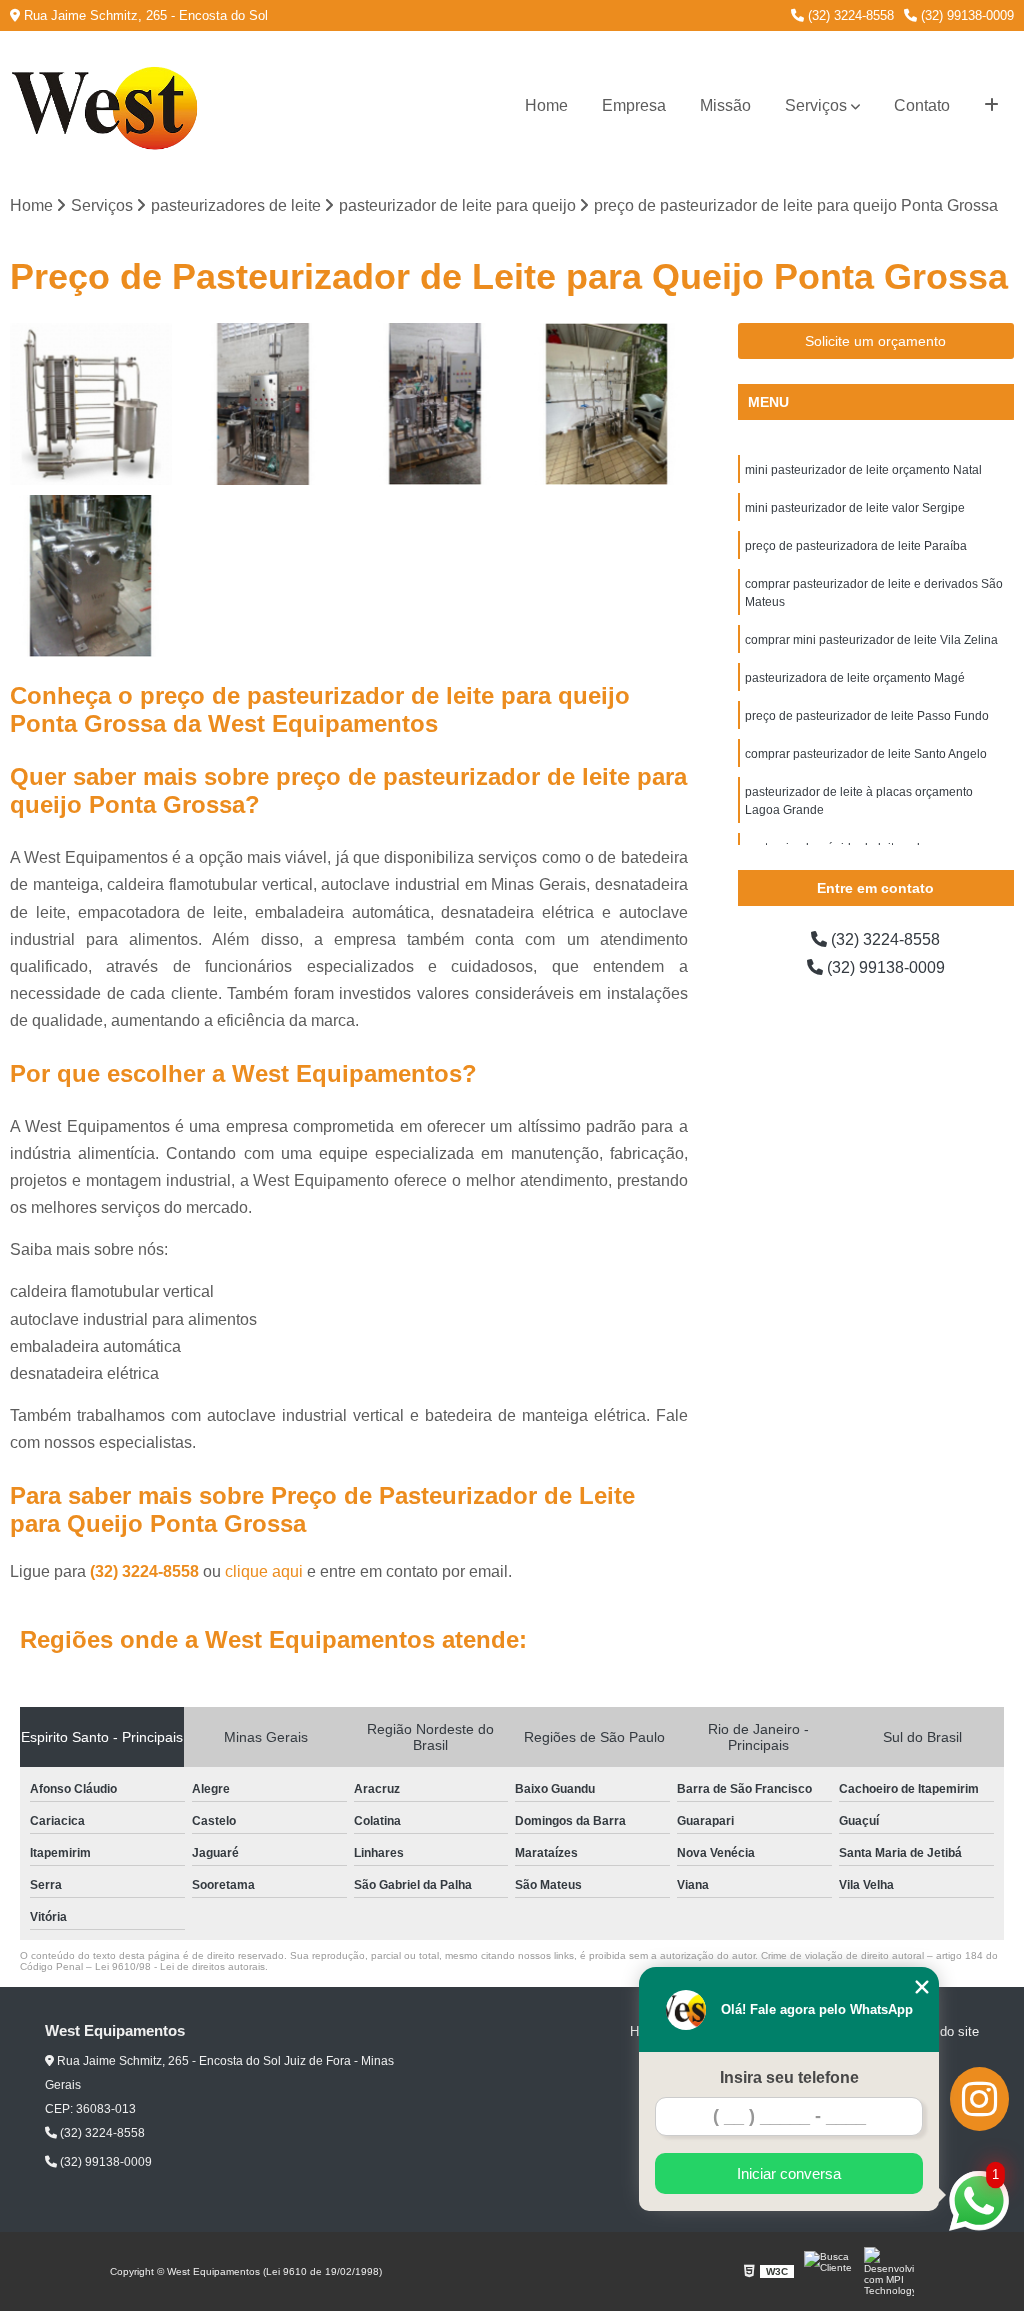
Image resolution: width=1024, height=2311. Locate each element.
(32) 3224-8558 (849, 15)
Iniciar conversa (789, 2173)
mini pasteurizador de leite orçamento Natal (863, 470)
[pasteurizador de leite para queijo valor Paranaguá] (91, 576)
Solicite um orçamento (875, 341)
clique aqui (264, 1571)
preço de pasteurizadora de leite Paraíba (856, 546)
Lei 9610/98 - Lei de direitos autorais (180, 1966)
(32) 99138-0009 (965, 15)
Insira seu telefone (789, 2077)
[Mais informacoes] (991, 106)
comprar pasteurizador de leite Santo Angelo (866, 754)
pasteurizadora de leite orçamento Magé (855, 678)
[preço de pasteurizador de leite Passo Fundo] (91, 404)
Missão (725, 105)
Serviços (816, 105)
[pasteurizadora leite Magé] (607, 404)
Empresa (634, 105)
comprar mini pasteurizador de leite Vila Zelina (871, 640)
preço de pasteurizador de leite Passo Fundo (867, 716)
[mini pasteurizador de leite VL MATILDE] (435, 404)
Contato (922, 105)
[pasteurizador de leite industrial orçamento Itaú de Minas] (263, 404)
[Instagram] (979, 2099)
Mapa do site (941, 2031)
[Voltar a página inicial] (110, 106)
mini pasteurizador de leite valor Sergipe (855, 508)
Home (546, 105)
